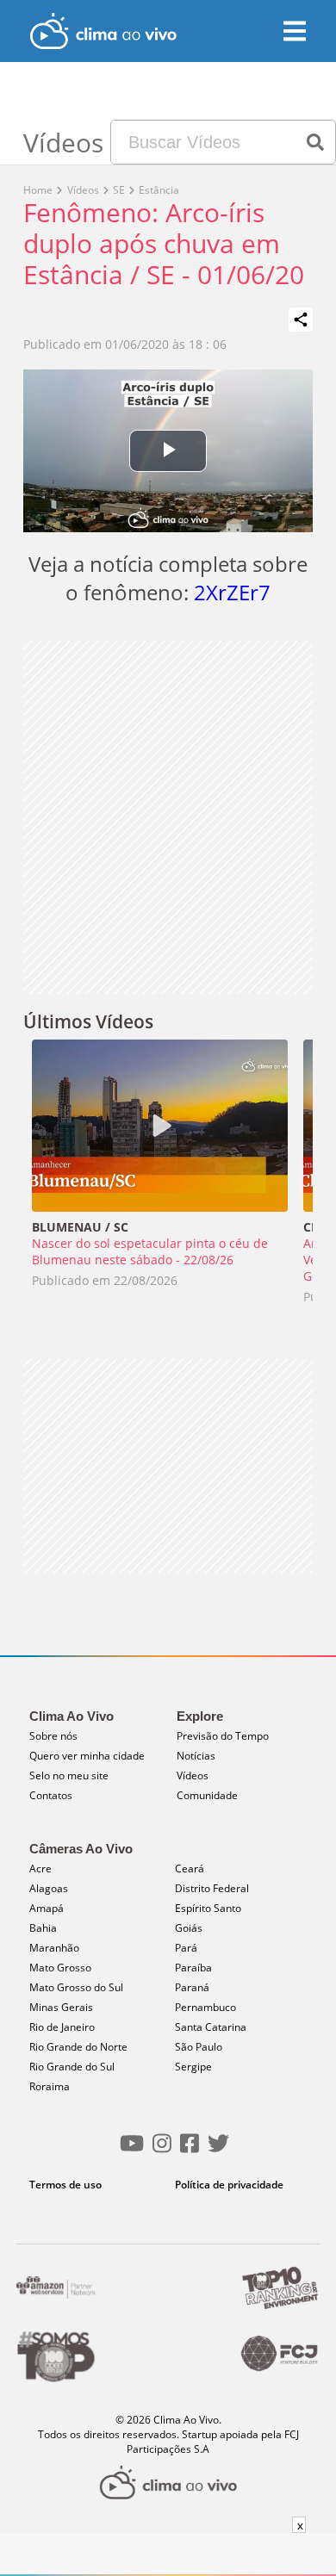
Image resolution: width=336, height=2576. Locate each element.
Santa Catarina (211, 2027)
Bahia (43, 1928)
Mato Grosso (60, 1968)
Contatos (51, 1795)
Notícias (196, 1756)
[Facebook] (190, 2150)
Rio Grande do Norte (78, 2047)
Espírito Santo (208, 1908)
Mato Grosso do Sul (76, 1987)
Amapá (47, 1908)
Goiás (189, 1928)
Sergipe (193, 2067)
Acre (40, 1868)
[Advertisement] (168, 817)
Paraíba (193, 1968)
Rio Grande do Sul (72, 2067)
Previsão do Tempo (223, 1736)
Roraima (50, 2086)
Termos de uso (65, 2185)
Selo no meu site (69, 1775)
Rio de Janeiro (62, 2027)
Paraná (192, 1987)
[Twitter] (218, 2150)
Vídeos (193, 1775)
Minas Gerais (61, 2007)
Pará (186, 1948)
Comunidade (207, 1795)
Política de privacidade (229, 2185)
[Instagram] (162, 2150)
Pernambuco (205, 2007)
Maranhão (54, 1948)
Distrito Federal (212, 1888)
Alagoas (49, 1888)
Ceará (190, 1868)
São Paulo (199, 2047)
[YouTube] (132, 2150)
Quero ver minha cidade (87, 1756)
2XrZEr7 (232, 592)
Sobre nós (53, 1736)
